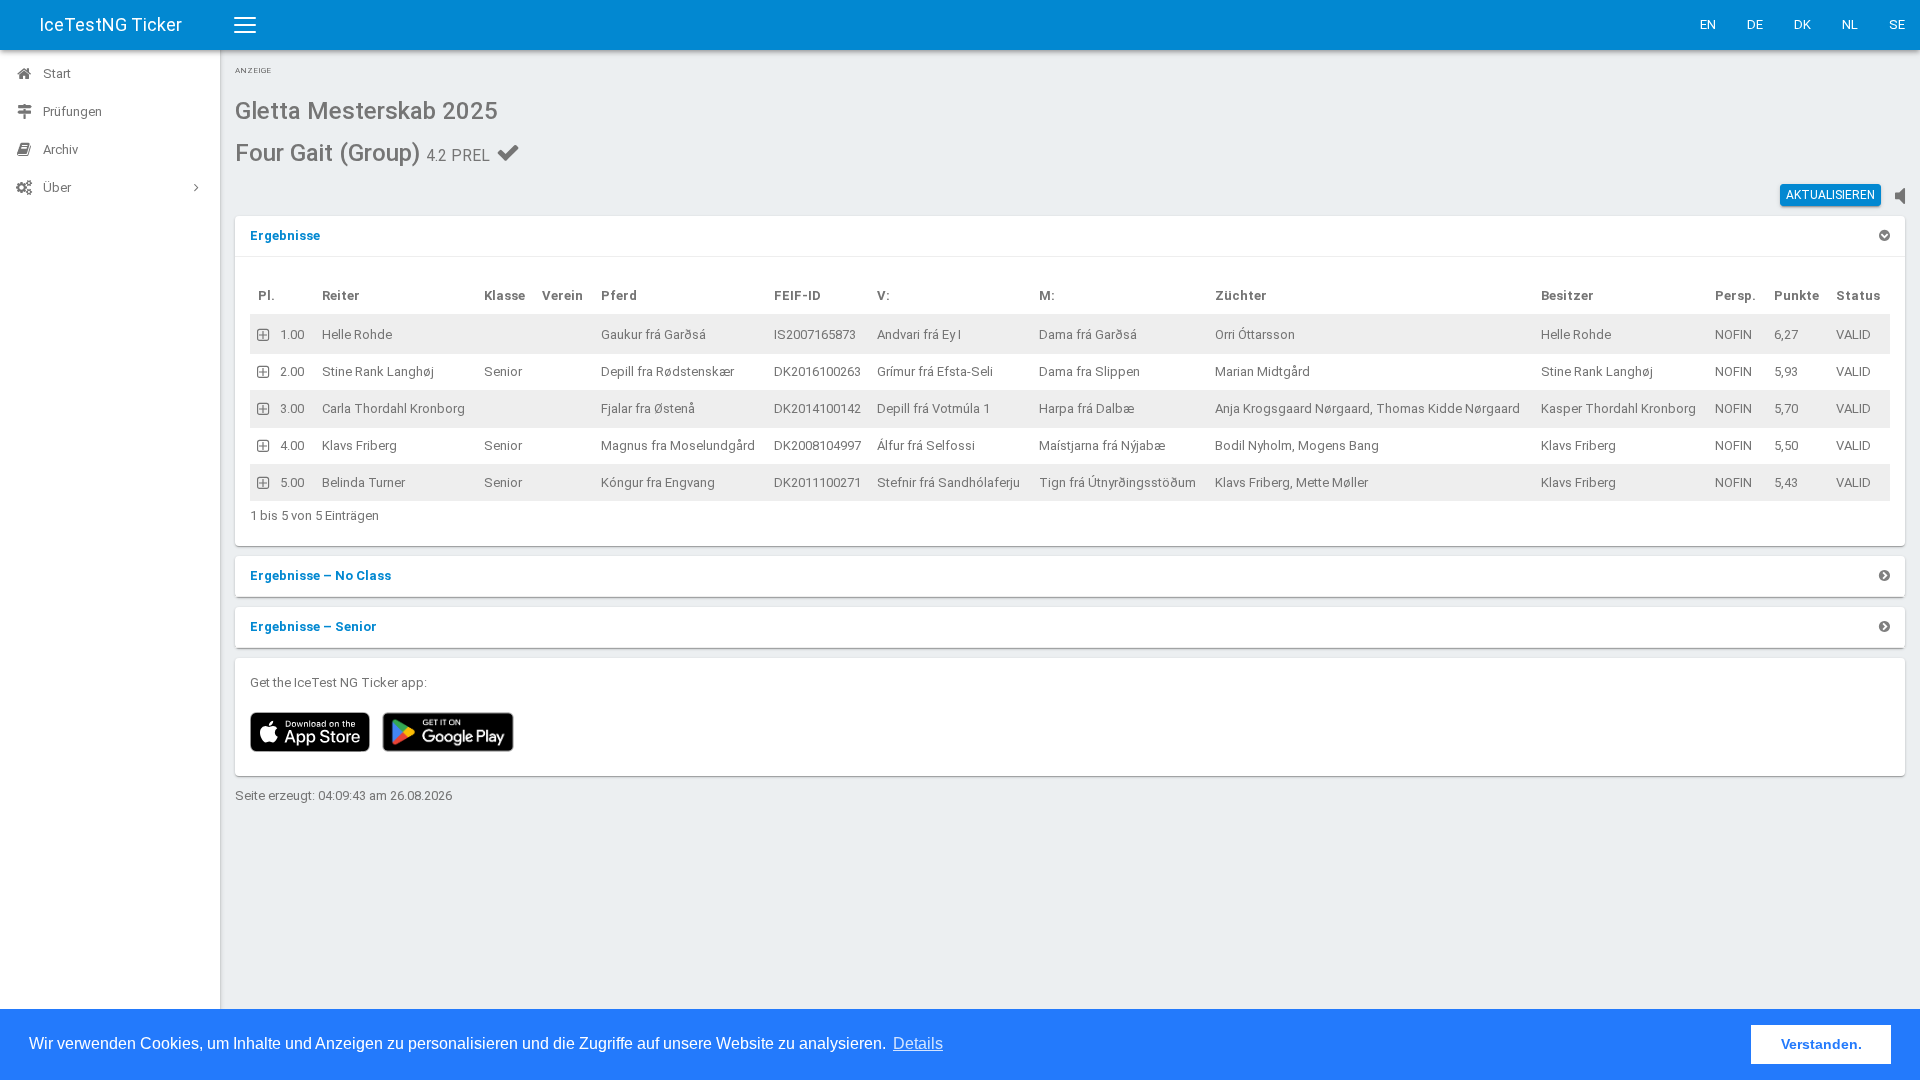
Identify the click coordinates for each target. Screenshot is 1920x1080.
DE (1755, 24)
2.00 (292, 371)
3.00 (292, 408)
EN (1708, 24)
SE (1897, 24)
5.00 (292, 482)
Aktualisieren (1830, 195)
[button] (285, 235)
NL (1850, 24)
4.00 (292, 445)
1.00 (292, 334)
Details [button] (918, 1043)
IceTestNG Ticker (110, 24)
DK (1802, 24)
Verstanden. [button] (1821, 1044)
